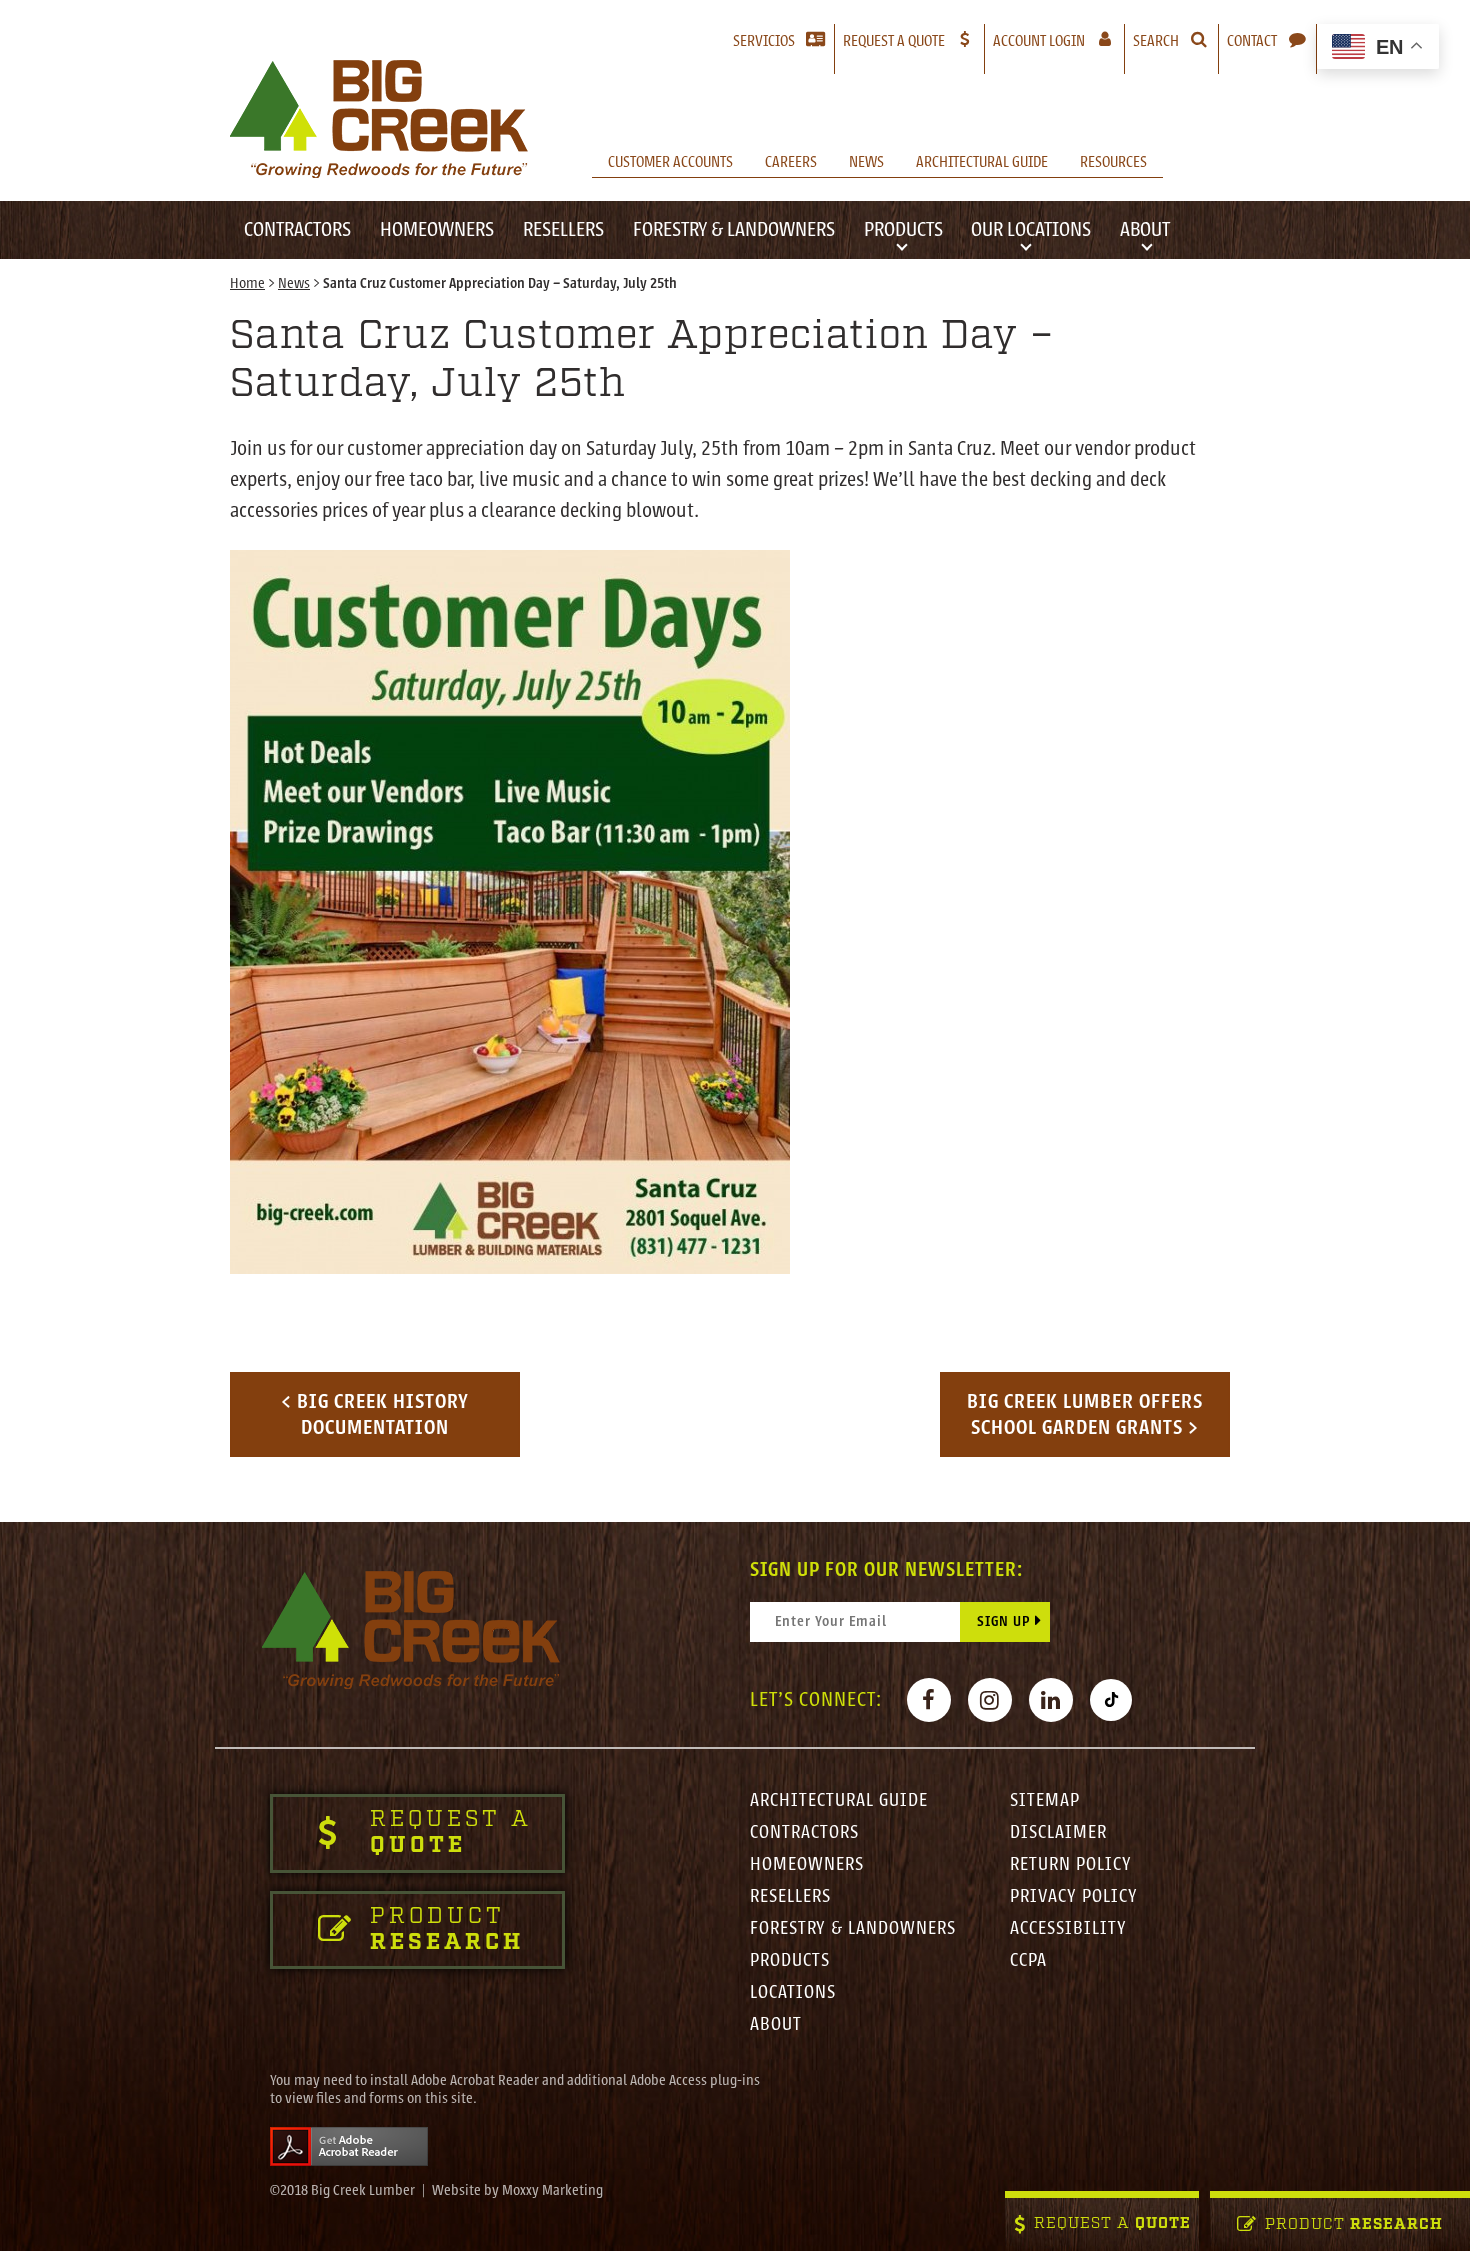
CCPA (1028, 1960)
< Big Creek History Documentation (375, 1414)
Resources (1113, 162)
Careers (791, 162)
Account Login (1058, 40)
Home (247, 283)
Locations (793, 1992)
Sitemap (1045, 1800)
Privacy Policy (1074, 1896)
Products (903, 229)
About (1145, 229)
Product (1354, 2225)
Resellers (563, 229)
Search (1156, 41)
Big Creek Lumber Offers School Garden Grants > (1085, 1414)
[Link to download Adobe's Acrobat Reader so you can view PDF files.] (349, 2146)
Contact (1252, 41)
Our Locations (1031, 229)
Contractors (297, 229)
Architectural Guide (982, 162)
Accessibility (1068, 1928)
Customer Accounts (670, 162)
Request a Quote (894, 41)
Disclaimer (1058, 1832)
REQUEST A (1112, 2224)
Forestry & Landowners (734, 229)
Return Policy (1071, 1864)
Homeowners (437, 229)
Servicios (764, 41)
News (866, 162)
